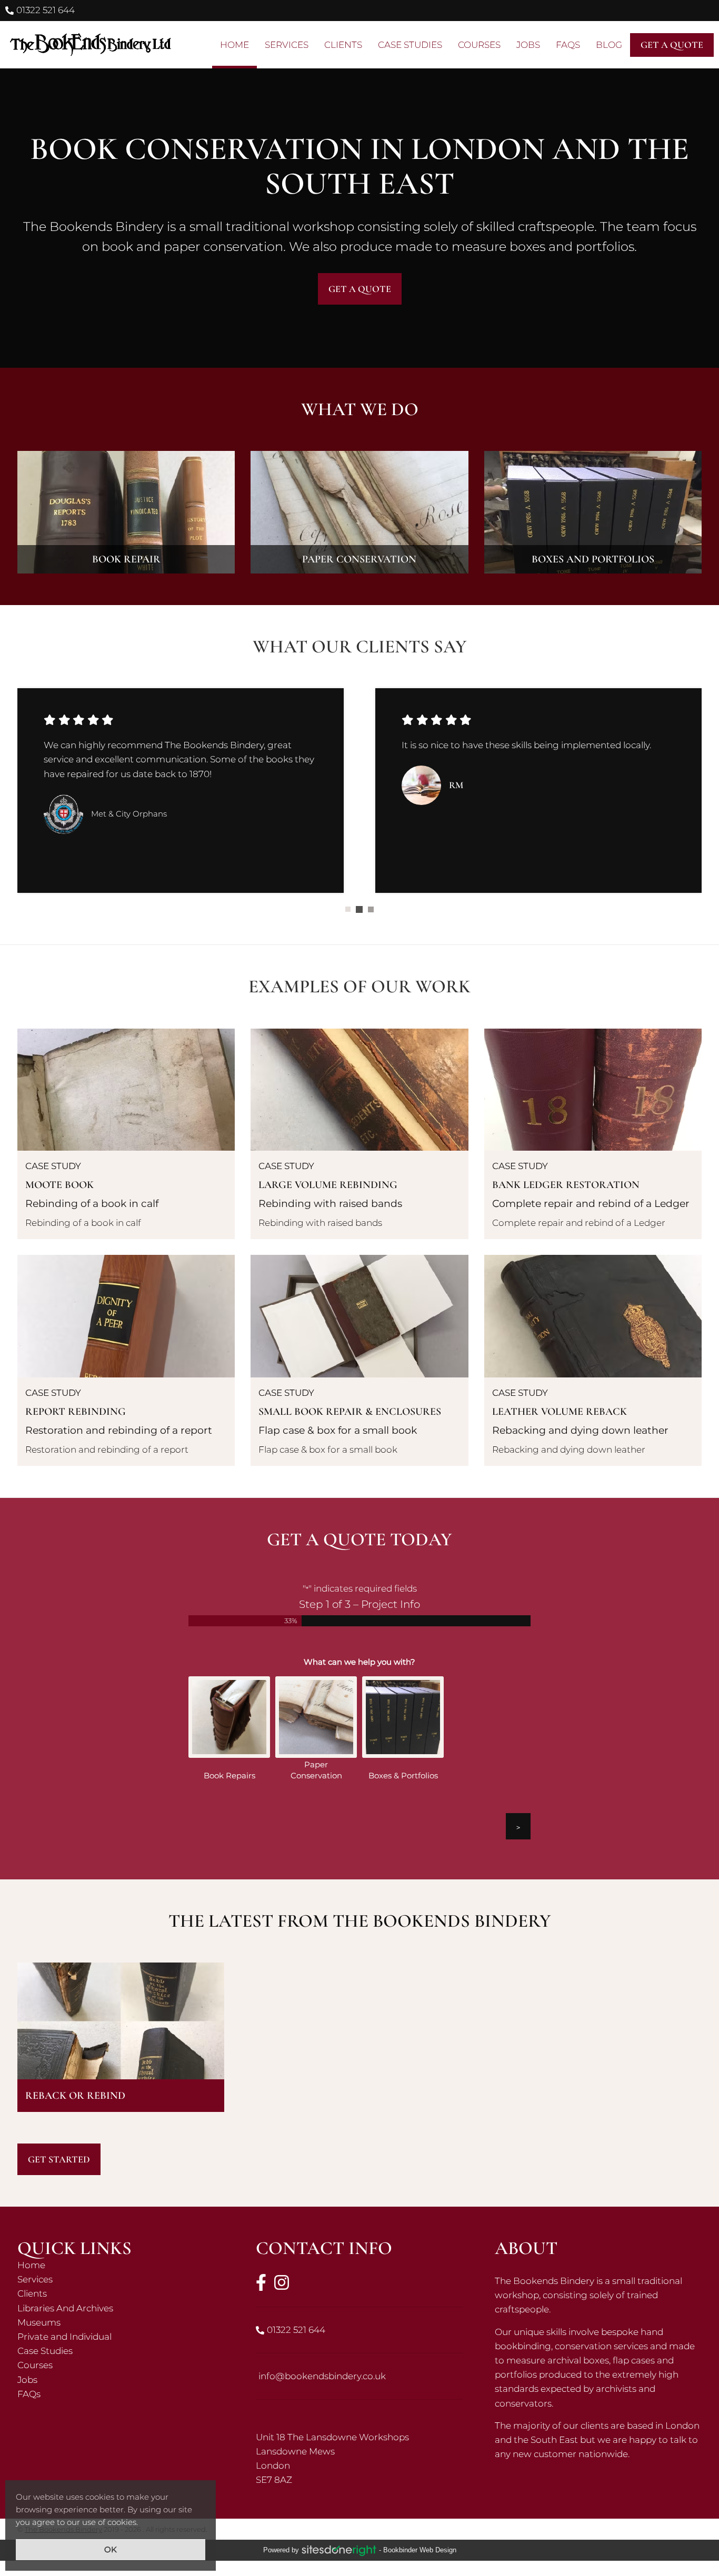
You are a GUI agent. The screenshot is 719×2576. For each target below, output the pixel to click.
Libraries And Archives (121, 2309)
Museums (121, 2323)
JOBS (528, 45)
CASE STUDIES (410, 45)
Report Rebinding (126, 1361)
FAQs (121, 2395)
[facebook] (261, 2283)
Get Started (59, 2160)
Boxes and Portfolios (593, 512)
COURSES (479, 45)
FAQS (568, 45)
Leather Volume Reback (593, 1361)
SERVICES (287, 45)
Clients (121, 2295)
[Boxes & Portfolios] (403, 1718)
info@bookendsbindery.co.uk (322, 2377)
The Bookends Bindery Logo (89, 45)
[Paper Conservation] (316, 1718)
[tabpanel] (181, 790)
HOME (234, 45)
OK (111, 2549)
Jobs (121, 2381)
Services (121, 2281)
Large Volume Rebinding (359, 1135)
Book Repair (126, 512)
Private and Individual (121, 2338)
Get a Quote (360, 289)
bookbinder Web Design (420, 2551)
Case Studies (121, 2352)
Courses (121, 2366)
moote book (126, 1135)
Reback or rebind (121, 2038)
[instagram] (282, 2283)
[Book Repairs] (229, 1718)
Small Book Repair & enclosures (359, 1361)
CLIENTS (343, 45)
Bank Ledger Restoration (593, 1135)
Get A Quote (672, 45)
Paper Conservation (359, 512)
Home (121, 2266)
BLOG (609, 45)
